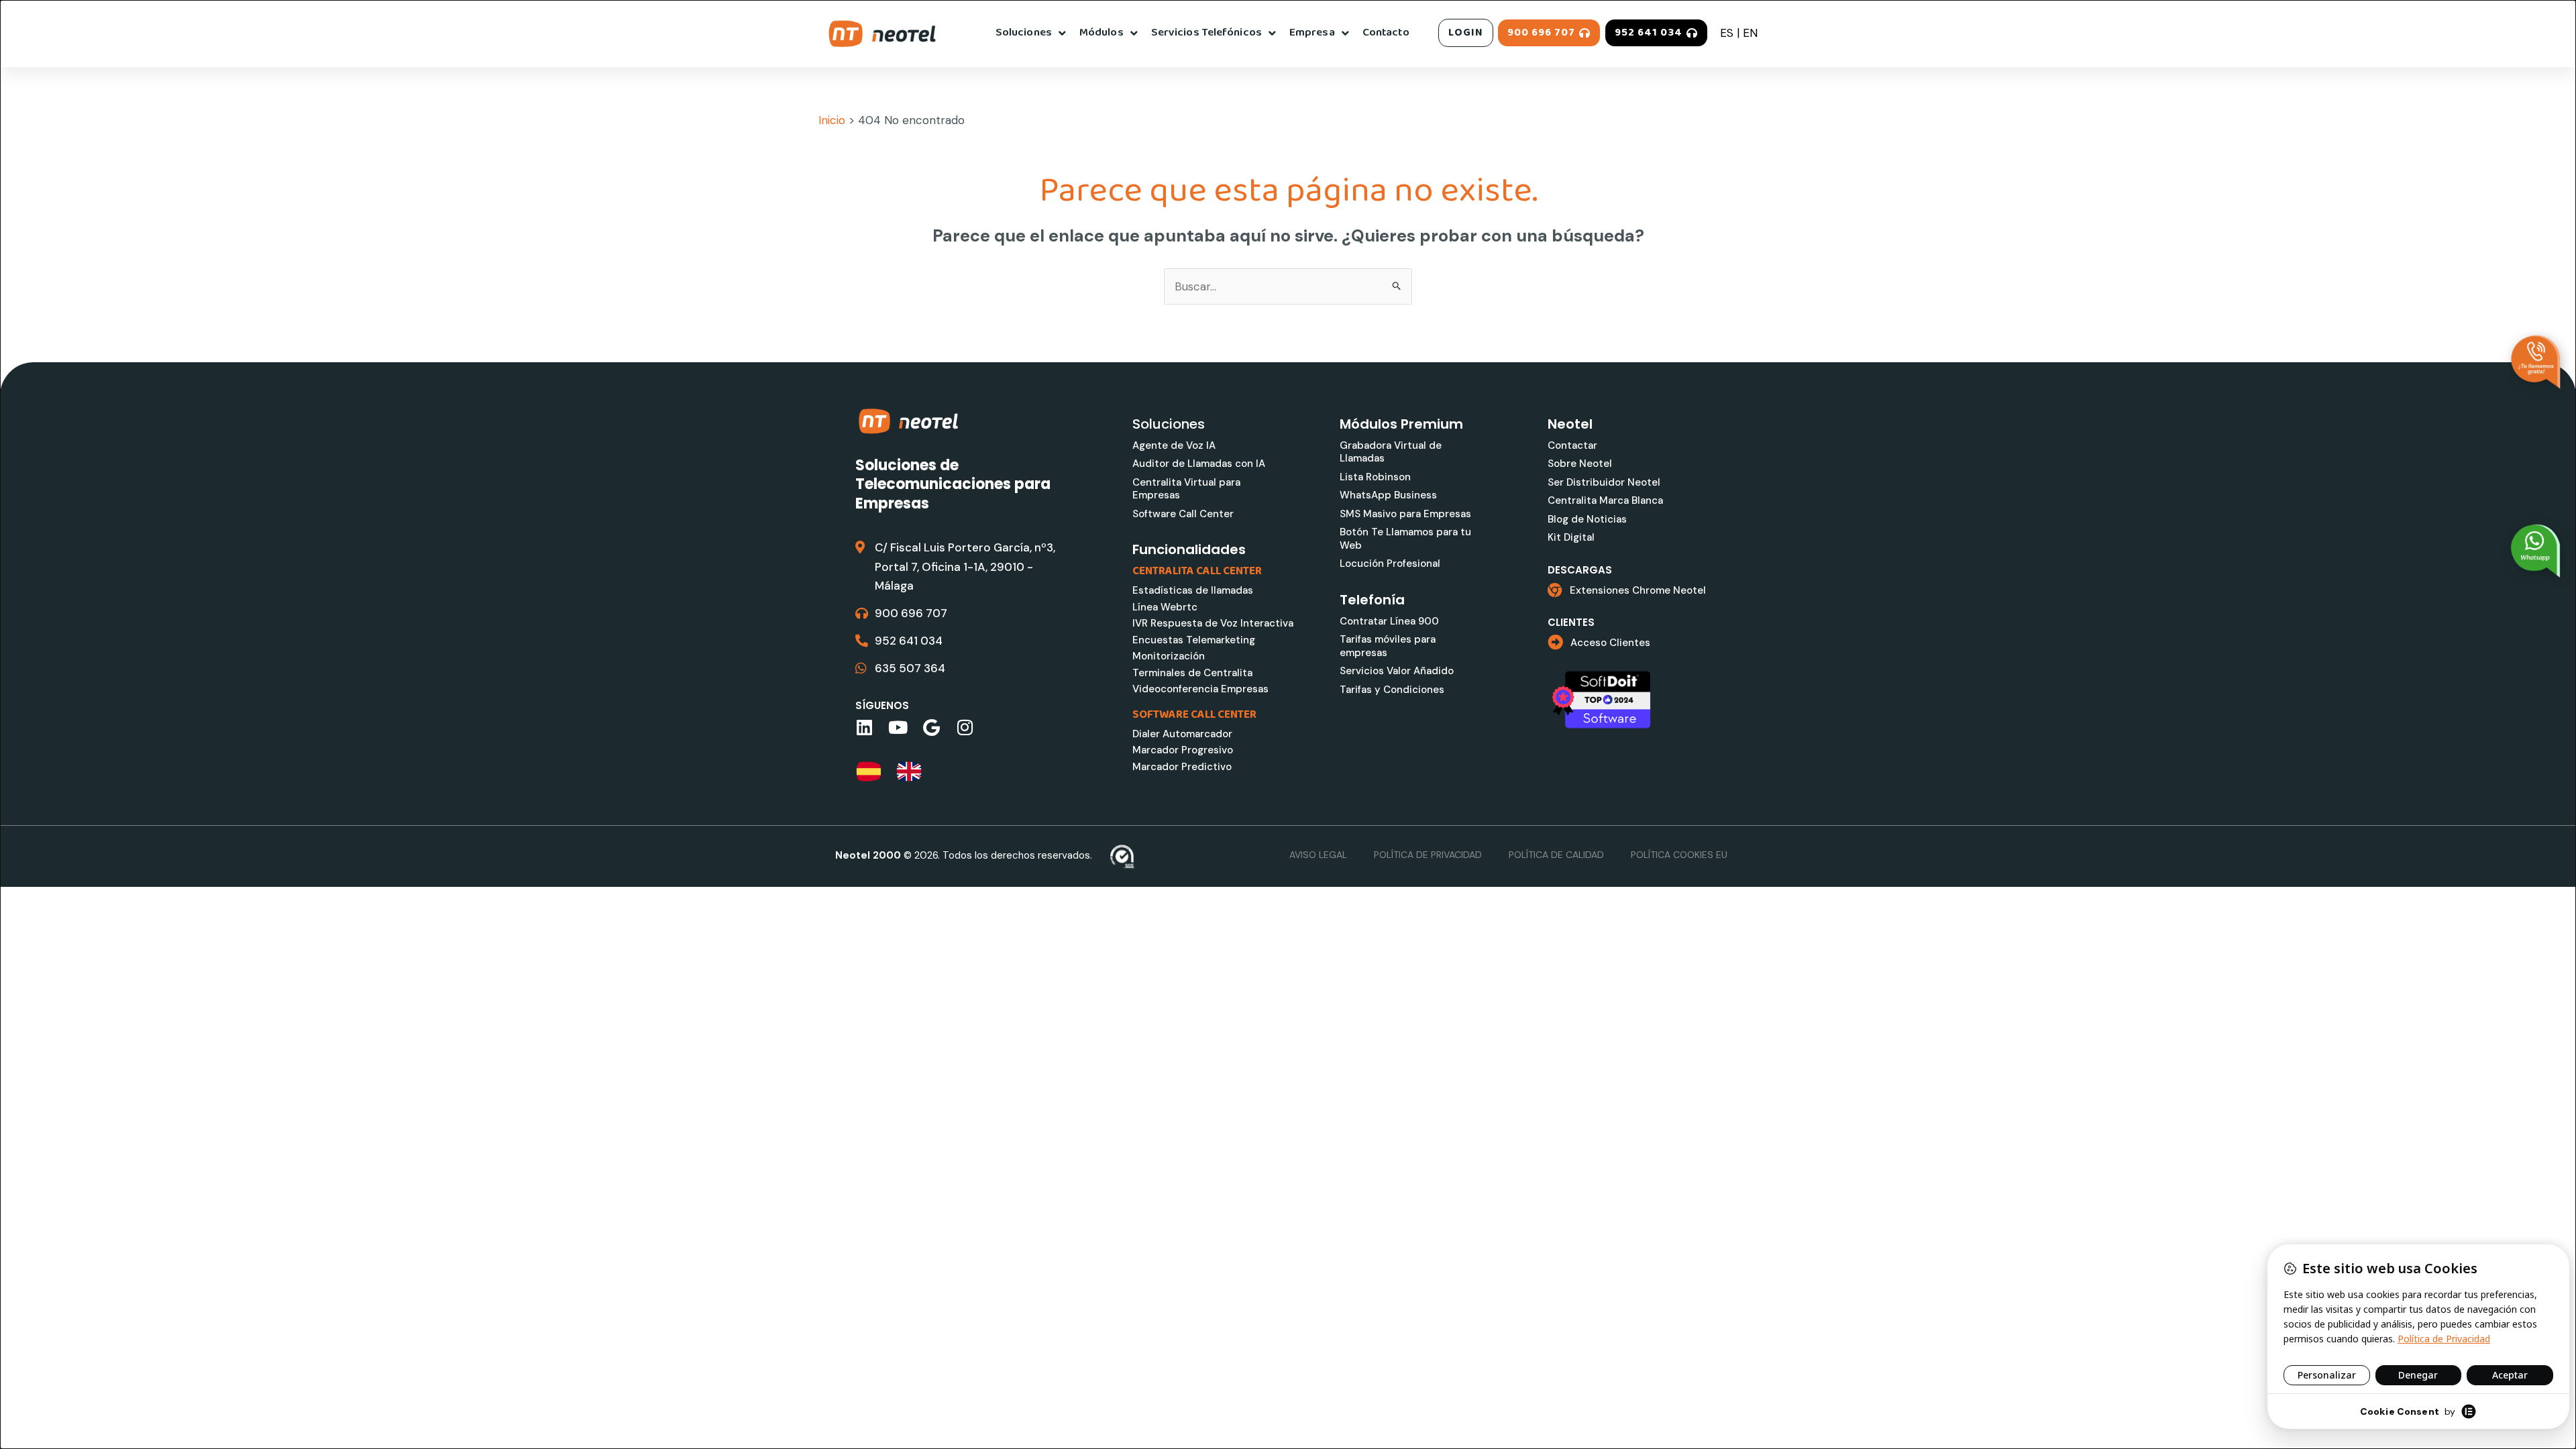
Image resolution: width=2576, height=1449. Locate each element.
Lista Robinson (1375, 477)
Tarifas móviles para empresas (1388, 646)
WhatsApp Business (1388, 495)
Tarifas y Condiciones (1392, 690)
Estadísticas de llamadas (1193, 590)
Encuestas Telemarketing (1194, 640)
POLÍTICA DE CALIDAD (1556, 855)
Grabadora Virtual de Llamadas (1391, 452)
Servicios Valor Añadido (1397, 671)
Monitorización (1169, 656)
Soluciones (1024, 33)
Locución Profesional (1390, 563)
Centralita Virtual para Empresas (1186, 489)
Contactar (1572, 445)
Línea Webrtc (1165, 607)
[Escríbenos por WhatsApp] (2536, 551)
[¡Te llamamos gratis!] (2536, 362)
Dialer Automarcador (1182, 734)
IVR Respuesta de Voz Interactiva (1213, 623)
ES (1727, 33)
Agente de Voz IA (1174, 445)
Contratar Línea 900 (1389, 621)
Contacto (1386, 33)
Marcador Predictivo (1182, 767)
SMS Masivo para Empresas (1405, 514)
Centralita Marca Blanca (1605, 500)
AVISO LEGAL (1318, 855)
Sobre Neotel (1580, 464)
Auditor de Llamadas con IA (1199, 464)
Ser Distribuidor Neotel (1604, 482)
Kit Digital (1571, 537)
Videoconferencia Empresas (1200, 689)
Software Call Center (1183, 514)
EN (1750, 33)
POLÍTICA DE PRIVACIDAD (1428, 855)
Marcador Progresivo (1183, 750)
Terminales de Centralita (1192, 673)
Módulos (1102, 33)
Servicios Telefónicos (1206, 33)
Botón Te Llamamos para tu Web (1405, 539)
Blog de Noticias (1587, 519)
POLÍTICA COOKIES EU (1679, 855)
